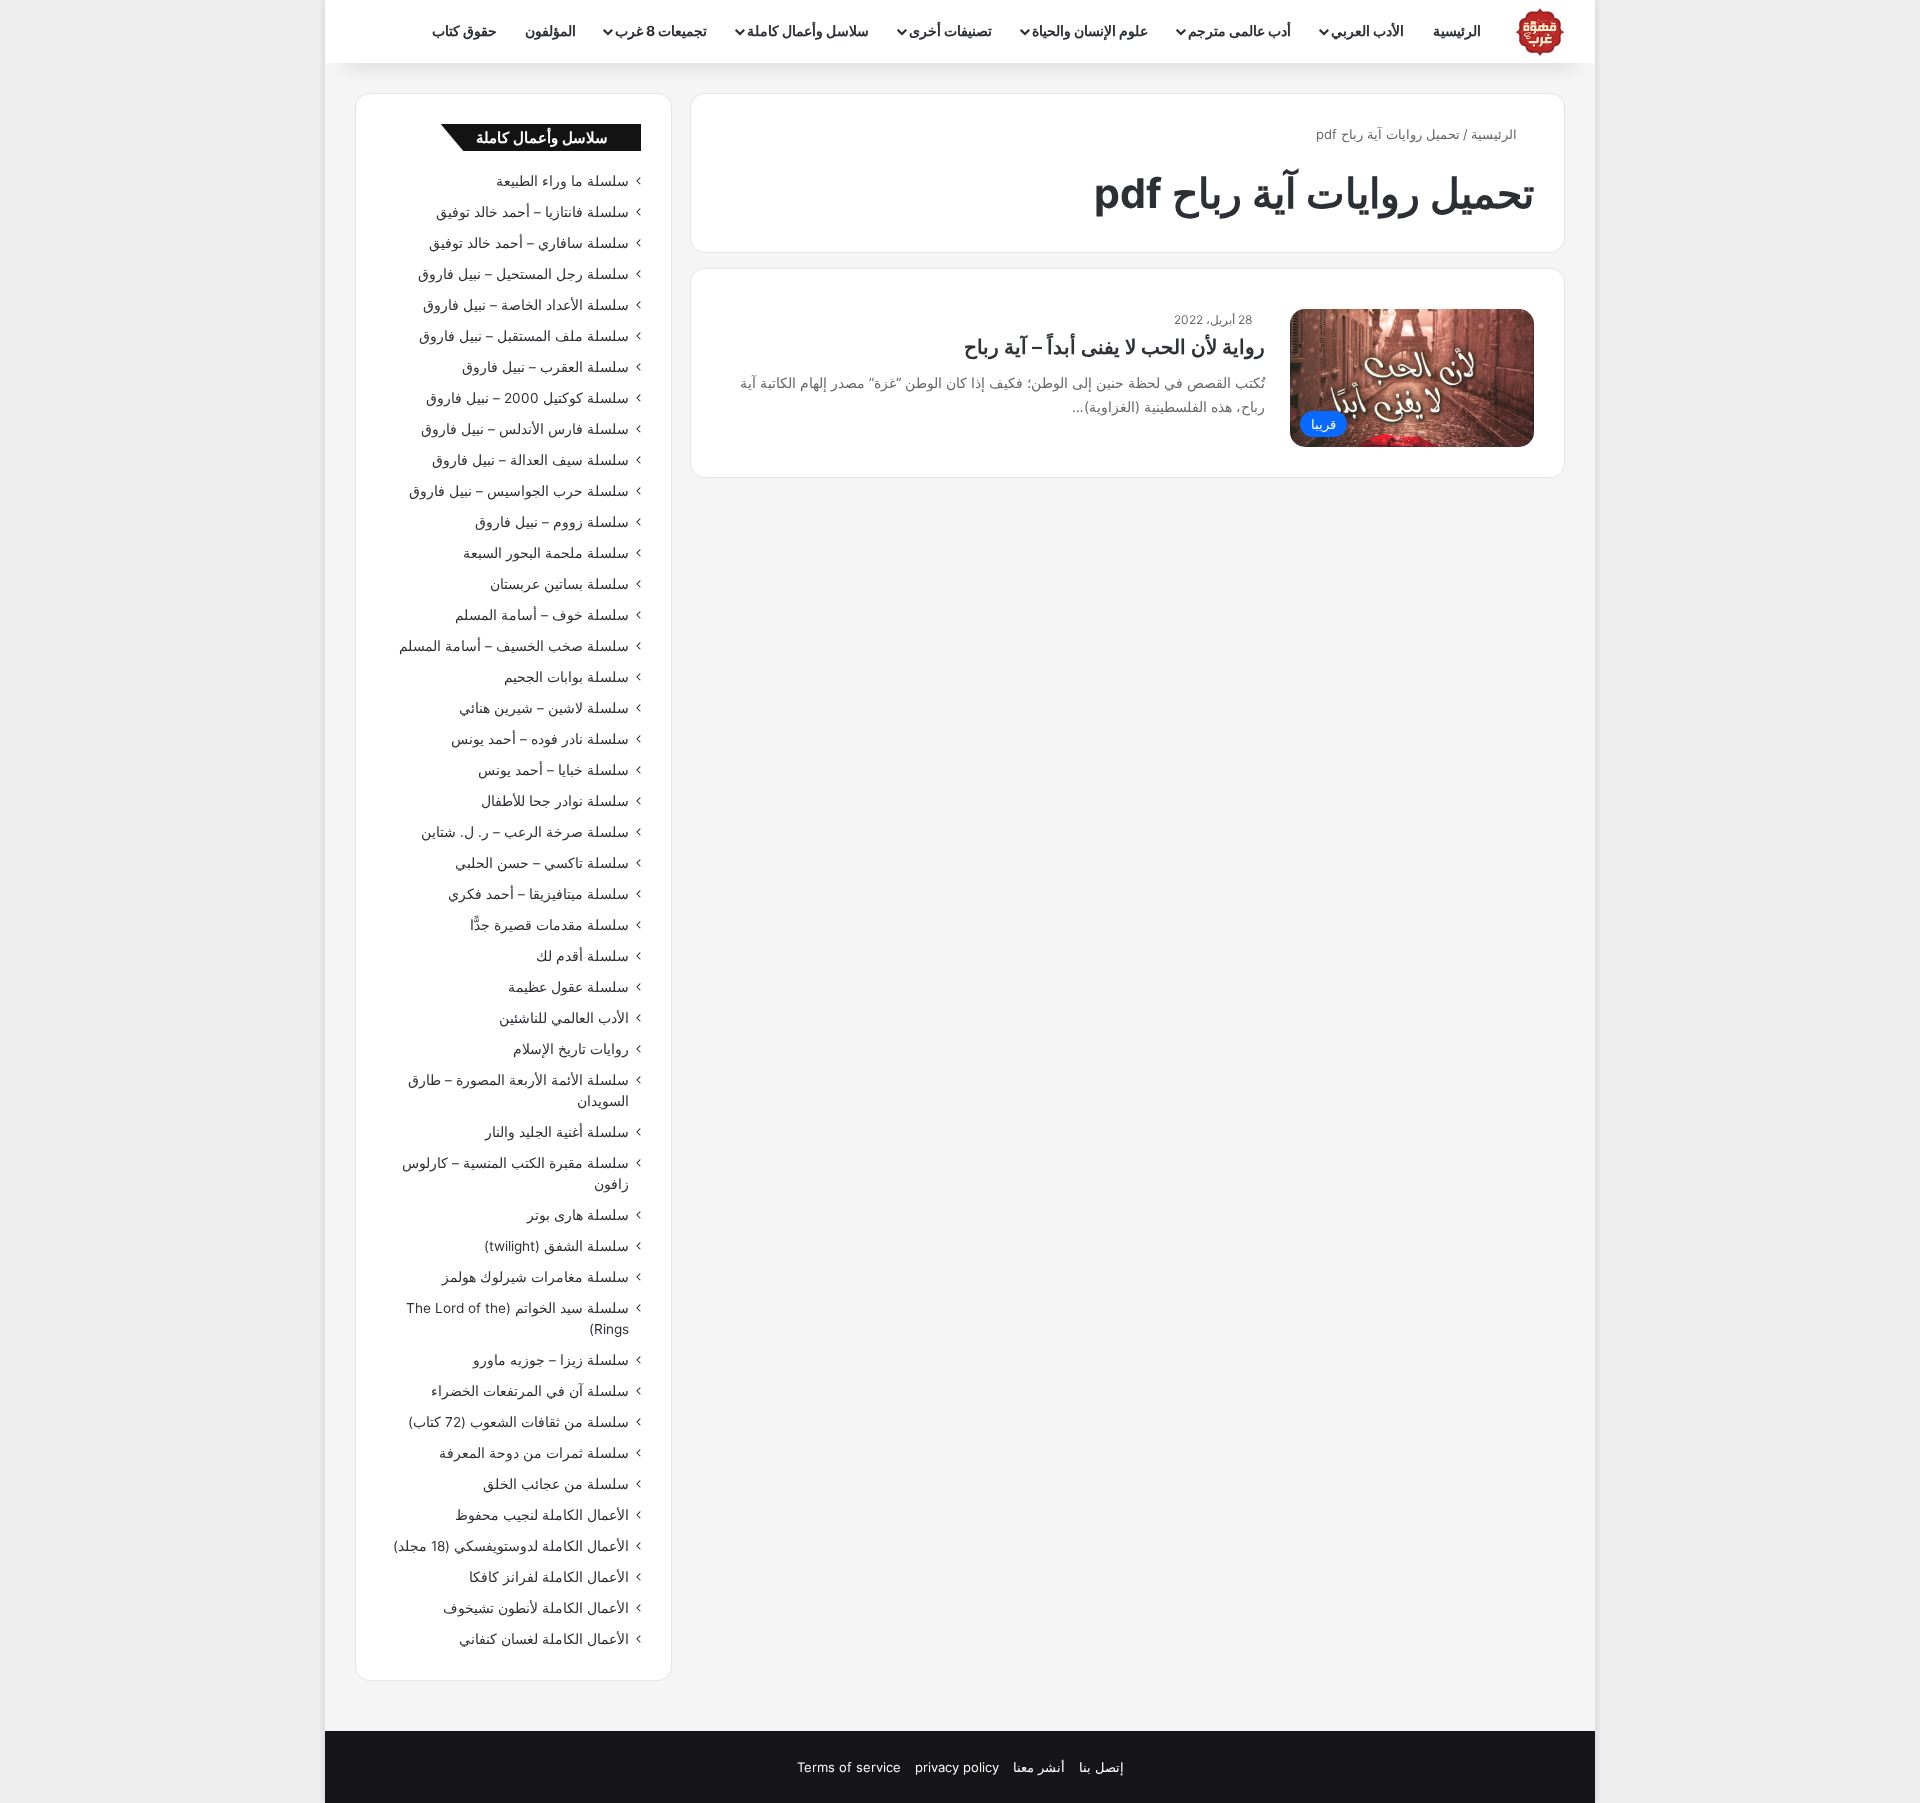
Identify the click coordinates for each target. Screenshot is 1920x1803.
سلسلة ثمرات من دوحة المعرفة (534, 1453)
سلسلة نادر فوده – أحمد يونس (540, 739)
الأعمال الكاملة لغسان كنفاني (544, 1639)
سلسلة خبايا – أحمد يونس (553, 770)
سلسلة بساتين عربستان (559, 584)
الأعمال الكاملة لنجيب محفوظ (542, 1515)
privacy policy (957, 1767)
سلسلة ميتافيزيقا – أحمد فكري (538, 894)
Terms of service (849, 1767)
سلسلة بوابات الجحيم (566, 677)
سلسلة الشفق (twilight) (556, 1246)
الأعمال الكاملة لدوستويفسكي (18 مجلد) (511, 1546)
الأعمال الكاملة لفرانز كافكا (549, 1577)
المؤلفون (550, 30)
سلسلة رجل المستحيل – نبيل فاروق (523, 274)
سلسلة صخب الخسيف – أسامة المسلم (514, 646)
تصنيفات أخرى (950, 30)
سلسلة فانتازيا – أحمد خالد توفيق (532, 212)
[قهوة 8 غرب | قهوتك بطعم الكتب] (1540, 32)
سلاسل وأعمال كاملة (808, 30)
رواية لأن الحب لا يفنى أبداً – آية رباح (1114, 347)
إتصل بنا (1101, 1767)
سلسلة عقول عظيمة (568, 987)
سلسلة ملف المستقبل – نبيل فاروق (524, 336)
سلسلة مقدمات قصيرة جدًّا (549, 925)
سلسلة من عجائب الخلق (556, 1484)
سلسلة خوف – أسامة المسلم (542, 615)
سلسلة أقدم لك (582, 956)
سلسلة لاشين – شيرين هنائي (544, 708)
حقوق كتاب (464, 30)
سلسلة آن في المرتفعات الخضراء (530, 1391)
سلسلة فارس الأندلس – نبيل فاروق (525, 429)
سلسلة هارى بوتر (578, 1215)
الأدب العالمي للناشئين (564, 1018)
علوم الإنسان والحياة (1090, 30)
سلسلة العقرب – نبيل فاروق (545, 367)
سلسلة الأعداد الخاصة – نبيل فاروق (526, 305)
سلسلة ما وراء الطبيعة (562, 181)
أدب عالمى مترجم (1239, 30)
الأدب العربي (1367, 30)
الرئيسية (1457, 30)
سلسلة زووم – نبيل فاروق (552, 522)
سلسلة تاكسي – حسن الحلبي (542, 863)
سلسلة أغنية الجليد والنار (557, 1132)
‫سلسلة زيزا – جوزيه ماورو (551, 1360)
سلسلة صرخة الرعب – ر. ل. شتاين (525, 832)
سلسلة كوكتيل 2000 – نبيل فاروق (527, 398)
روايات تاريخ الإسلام (571, 1049)
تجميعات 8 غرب (661, 30)
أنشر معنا (1039, 1767)
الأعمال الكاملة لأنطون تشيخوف (536, 1608)
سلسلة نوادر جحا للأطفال (555, 801)
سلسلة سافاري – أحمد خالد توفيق (529, 243)
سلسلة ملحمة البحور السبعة (546, 553)
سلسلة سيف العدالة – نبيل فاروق (530, 460)
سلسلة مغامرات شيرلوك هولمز (535, 1277)
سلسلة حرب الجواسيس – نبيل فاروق (519, 491)
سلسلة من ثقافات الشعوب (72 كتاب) (518, 1422)
